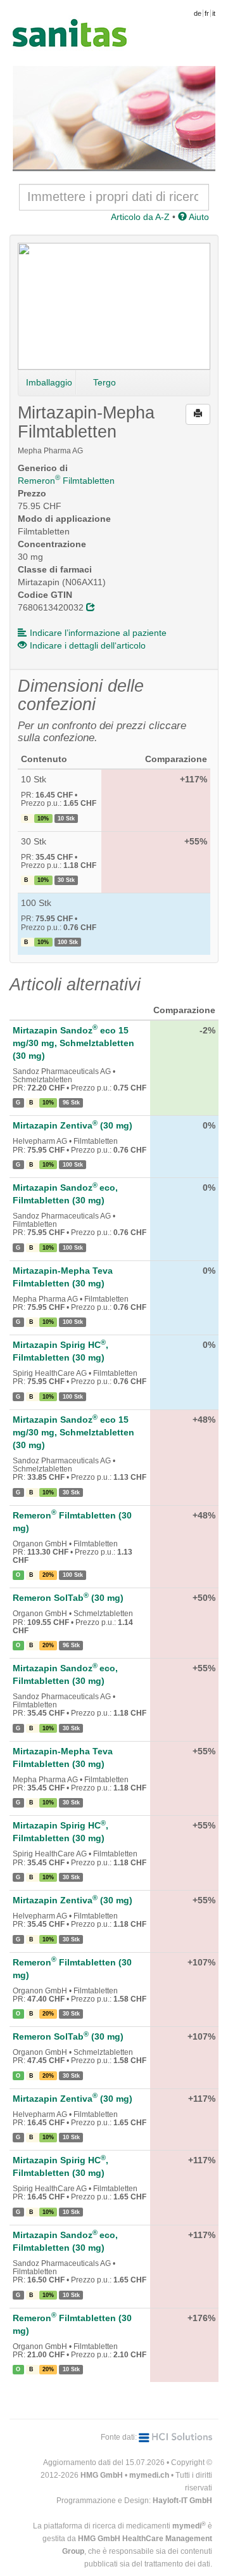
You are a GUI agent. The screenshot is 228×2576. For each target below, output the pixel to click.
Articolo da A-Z (140, 217)
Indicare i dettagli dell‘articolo (88, 645)
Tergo (104, 382)
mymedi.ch (149, 2475)
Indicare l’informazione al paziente (98, 633)
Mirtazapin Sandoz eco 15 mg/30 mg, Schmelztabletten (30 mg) (73, 1043)
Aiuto (198, 217)
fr (207, 13)
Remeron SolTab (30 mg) (68, 1598)
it (214, 13)
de (198, 13)
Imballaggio (49, 382)
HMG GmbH (102, 2475)
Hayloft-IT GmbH (182, 2501)
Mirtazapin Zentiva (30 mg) (73, 1125)
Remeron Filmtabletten (66, 481)
